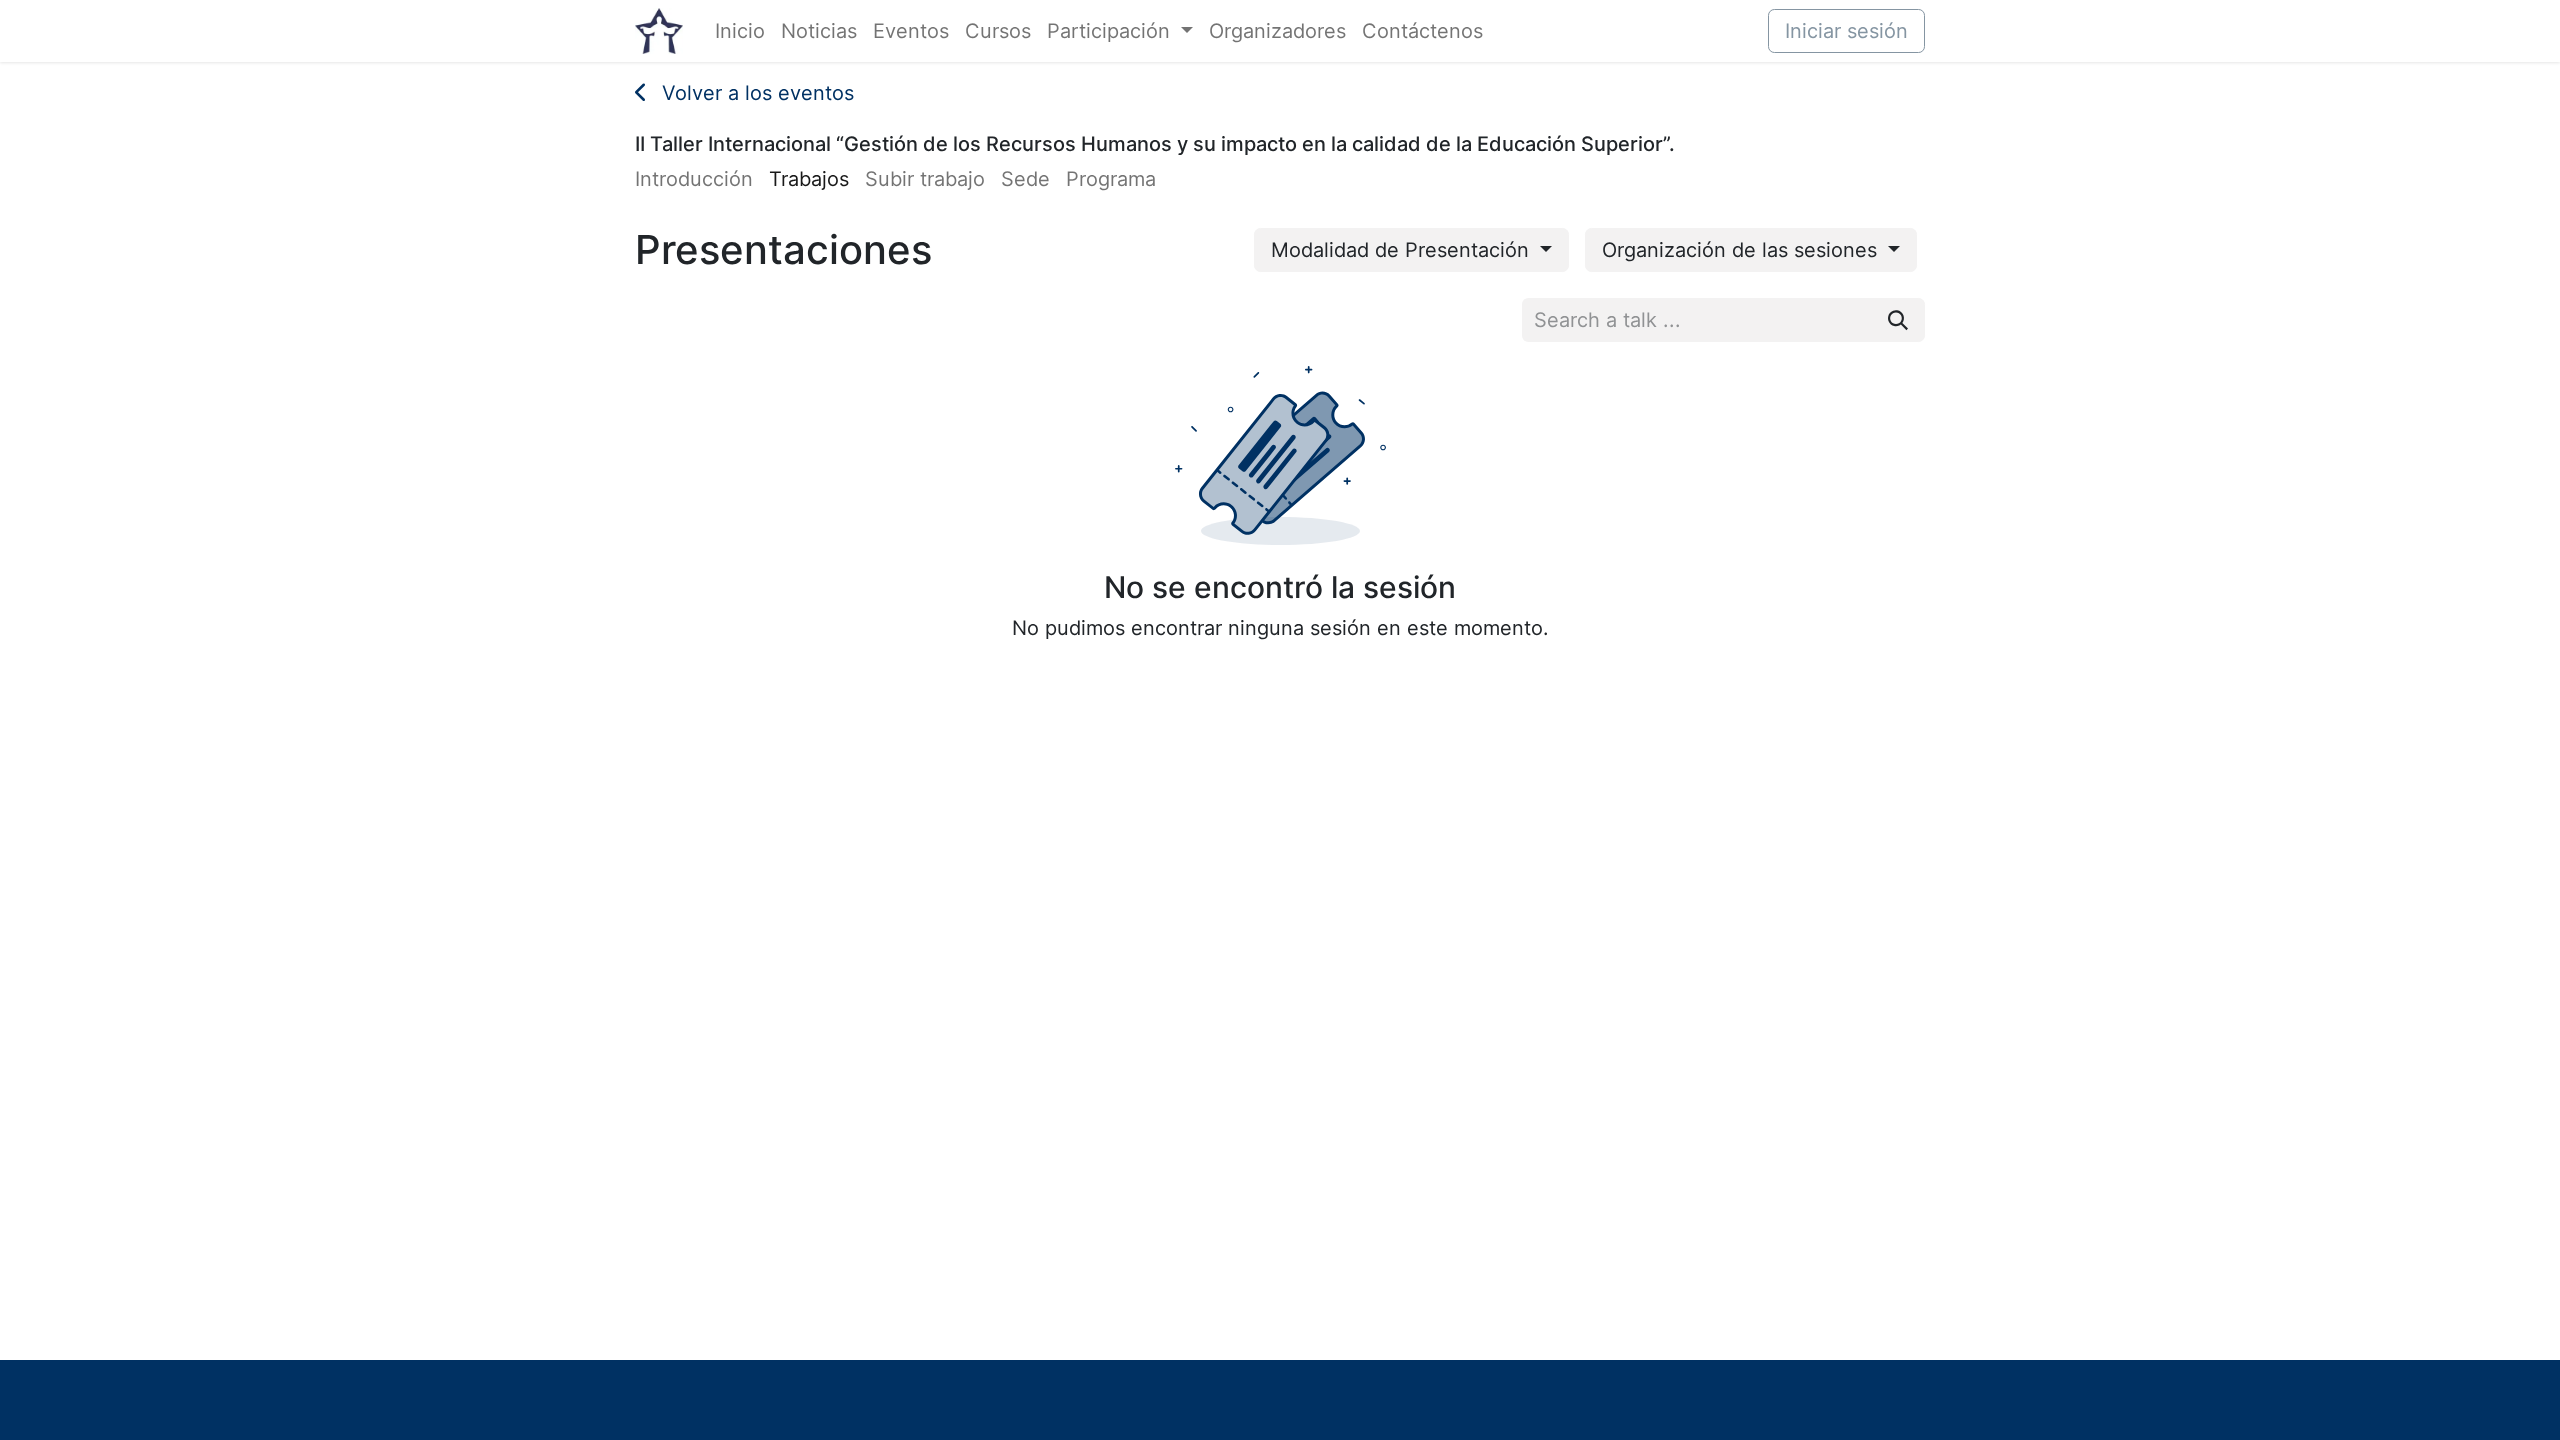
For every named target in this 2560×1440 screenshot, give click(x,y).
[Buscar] (1898, 320)
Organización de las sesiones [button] (1742, 250)
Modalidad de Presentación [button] (1403, 250)
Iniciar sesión (1846, 31)
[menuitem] (740, 31)
